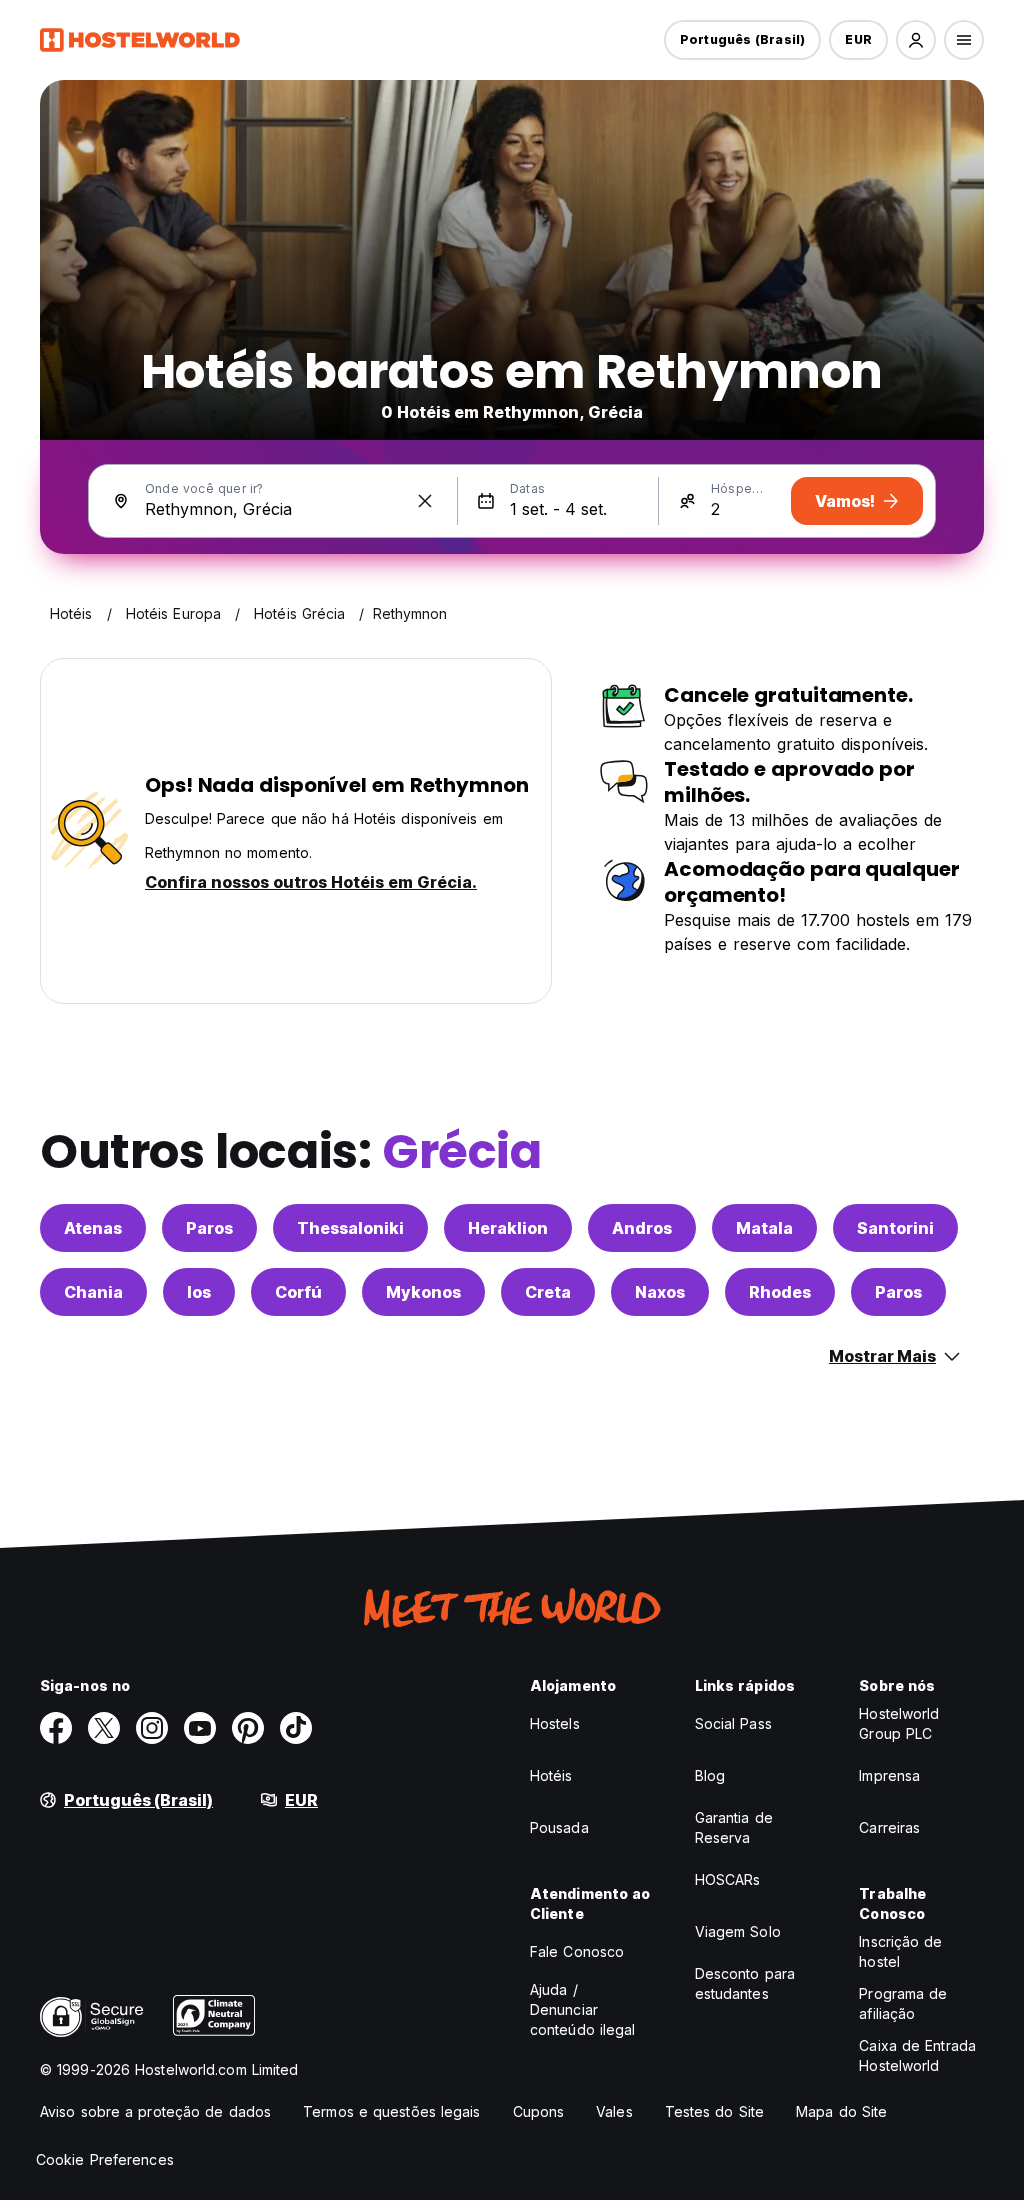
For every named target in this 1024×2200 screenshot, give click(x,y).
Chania (93, 1292)
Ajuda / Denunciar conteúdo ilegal (583, 2009)
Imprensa (889, 1775)
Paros (209, 1228)
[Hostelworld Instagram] (152, 1728)
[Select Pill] (916, 40)
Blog (710, 1775)
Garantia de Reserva (734, 1827)
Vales (614, 2111)
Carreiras (889, 1827)
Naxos (660, 1292)
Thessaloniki (350, 1228)
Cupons (539, 2111)
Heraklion (508, 1228)
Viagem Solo (738, 1931)
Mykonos (423, 1292)
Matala (764, 1228)
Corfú (298, 1292)
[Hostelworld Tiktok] (296, 1728)
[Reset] (425, 501)
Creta (548, 1292)
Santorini (895, 1228)
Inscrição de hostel (900, 1951)
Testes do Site (714, 2111)
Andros (642, 1228)
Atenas (93, 1228)
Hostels (555, 1723)
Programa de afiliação (903, 2003)
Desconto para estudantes (745, 1983)
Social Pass (733, 1723)
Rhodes (780, 1292)
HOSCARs (728, 1879)
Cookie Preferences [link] (105, 2159)
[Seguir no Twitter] (104, 1728)
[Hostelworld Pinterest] (248, 1728)
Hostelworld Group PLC (899, 1723)
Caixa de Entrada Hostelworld (917, 2055)
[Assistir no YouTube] (200, 1728)
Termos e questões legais (391, 2111)
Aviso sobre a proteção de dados (155, 2111)
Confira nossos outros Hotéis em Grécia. (311, 882)
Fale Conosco (577, 1951)
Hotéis (551, 1775)
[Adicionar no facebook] (56, 1728)
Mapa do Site (841, 2111)
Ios (199, 1292)
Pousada (559, 1827)
